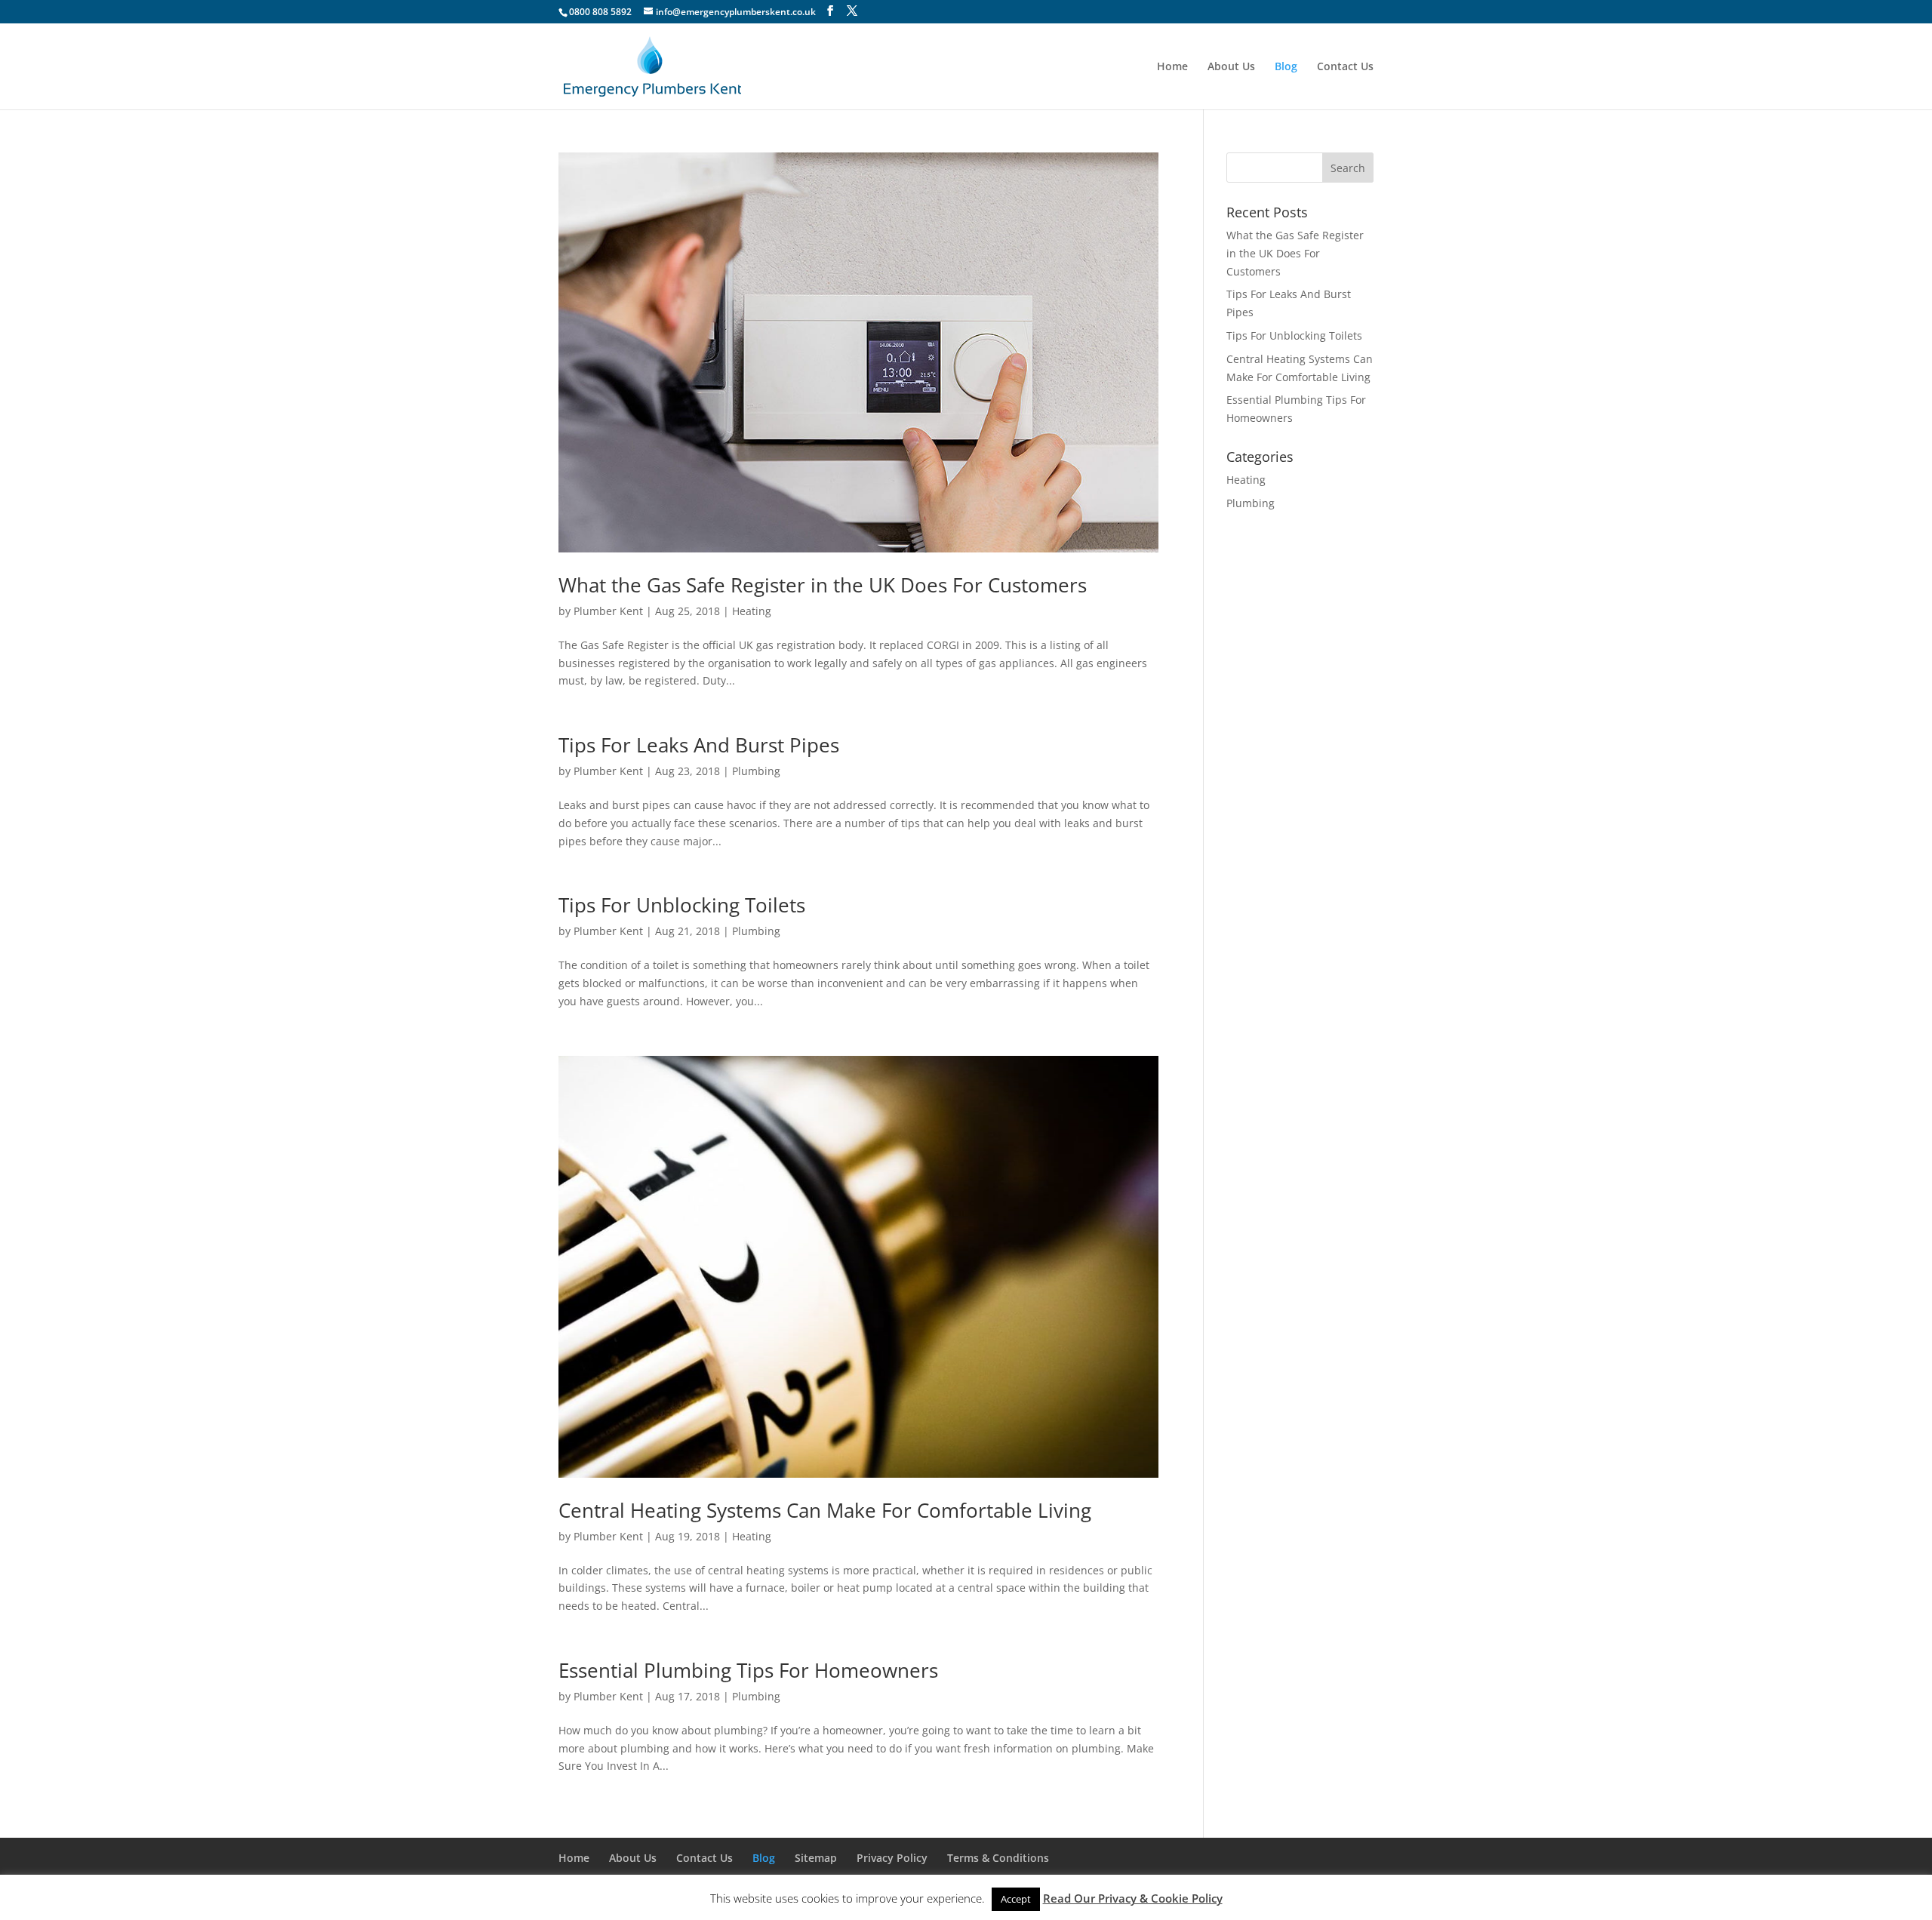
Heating (752, 611)
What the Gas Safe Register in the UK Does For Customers (823, 585)
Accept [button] (1016, 1899)
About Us (1231, 67)
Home (1172, 67)
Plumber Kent (608, 611)
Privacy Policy (892, 1858)
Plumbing (756, 771)
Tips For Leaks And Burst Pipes (699, 745)
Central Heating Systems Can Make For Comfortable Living (825, 1510)
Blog (1286, 67)
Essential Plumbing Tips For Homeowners (748, 1670)
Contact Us (1345, 67)
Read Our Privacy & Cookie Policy (1133, 1898)
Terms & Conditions (998, 1858)
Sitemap (816, 1858)
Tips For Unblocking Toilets (682, 905)
